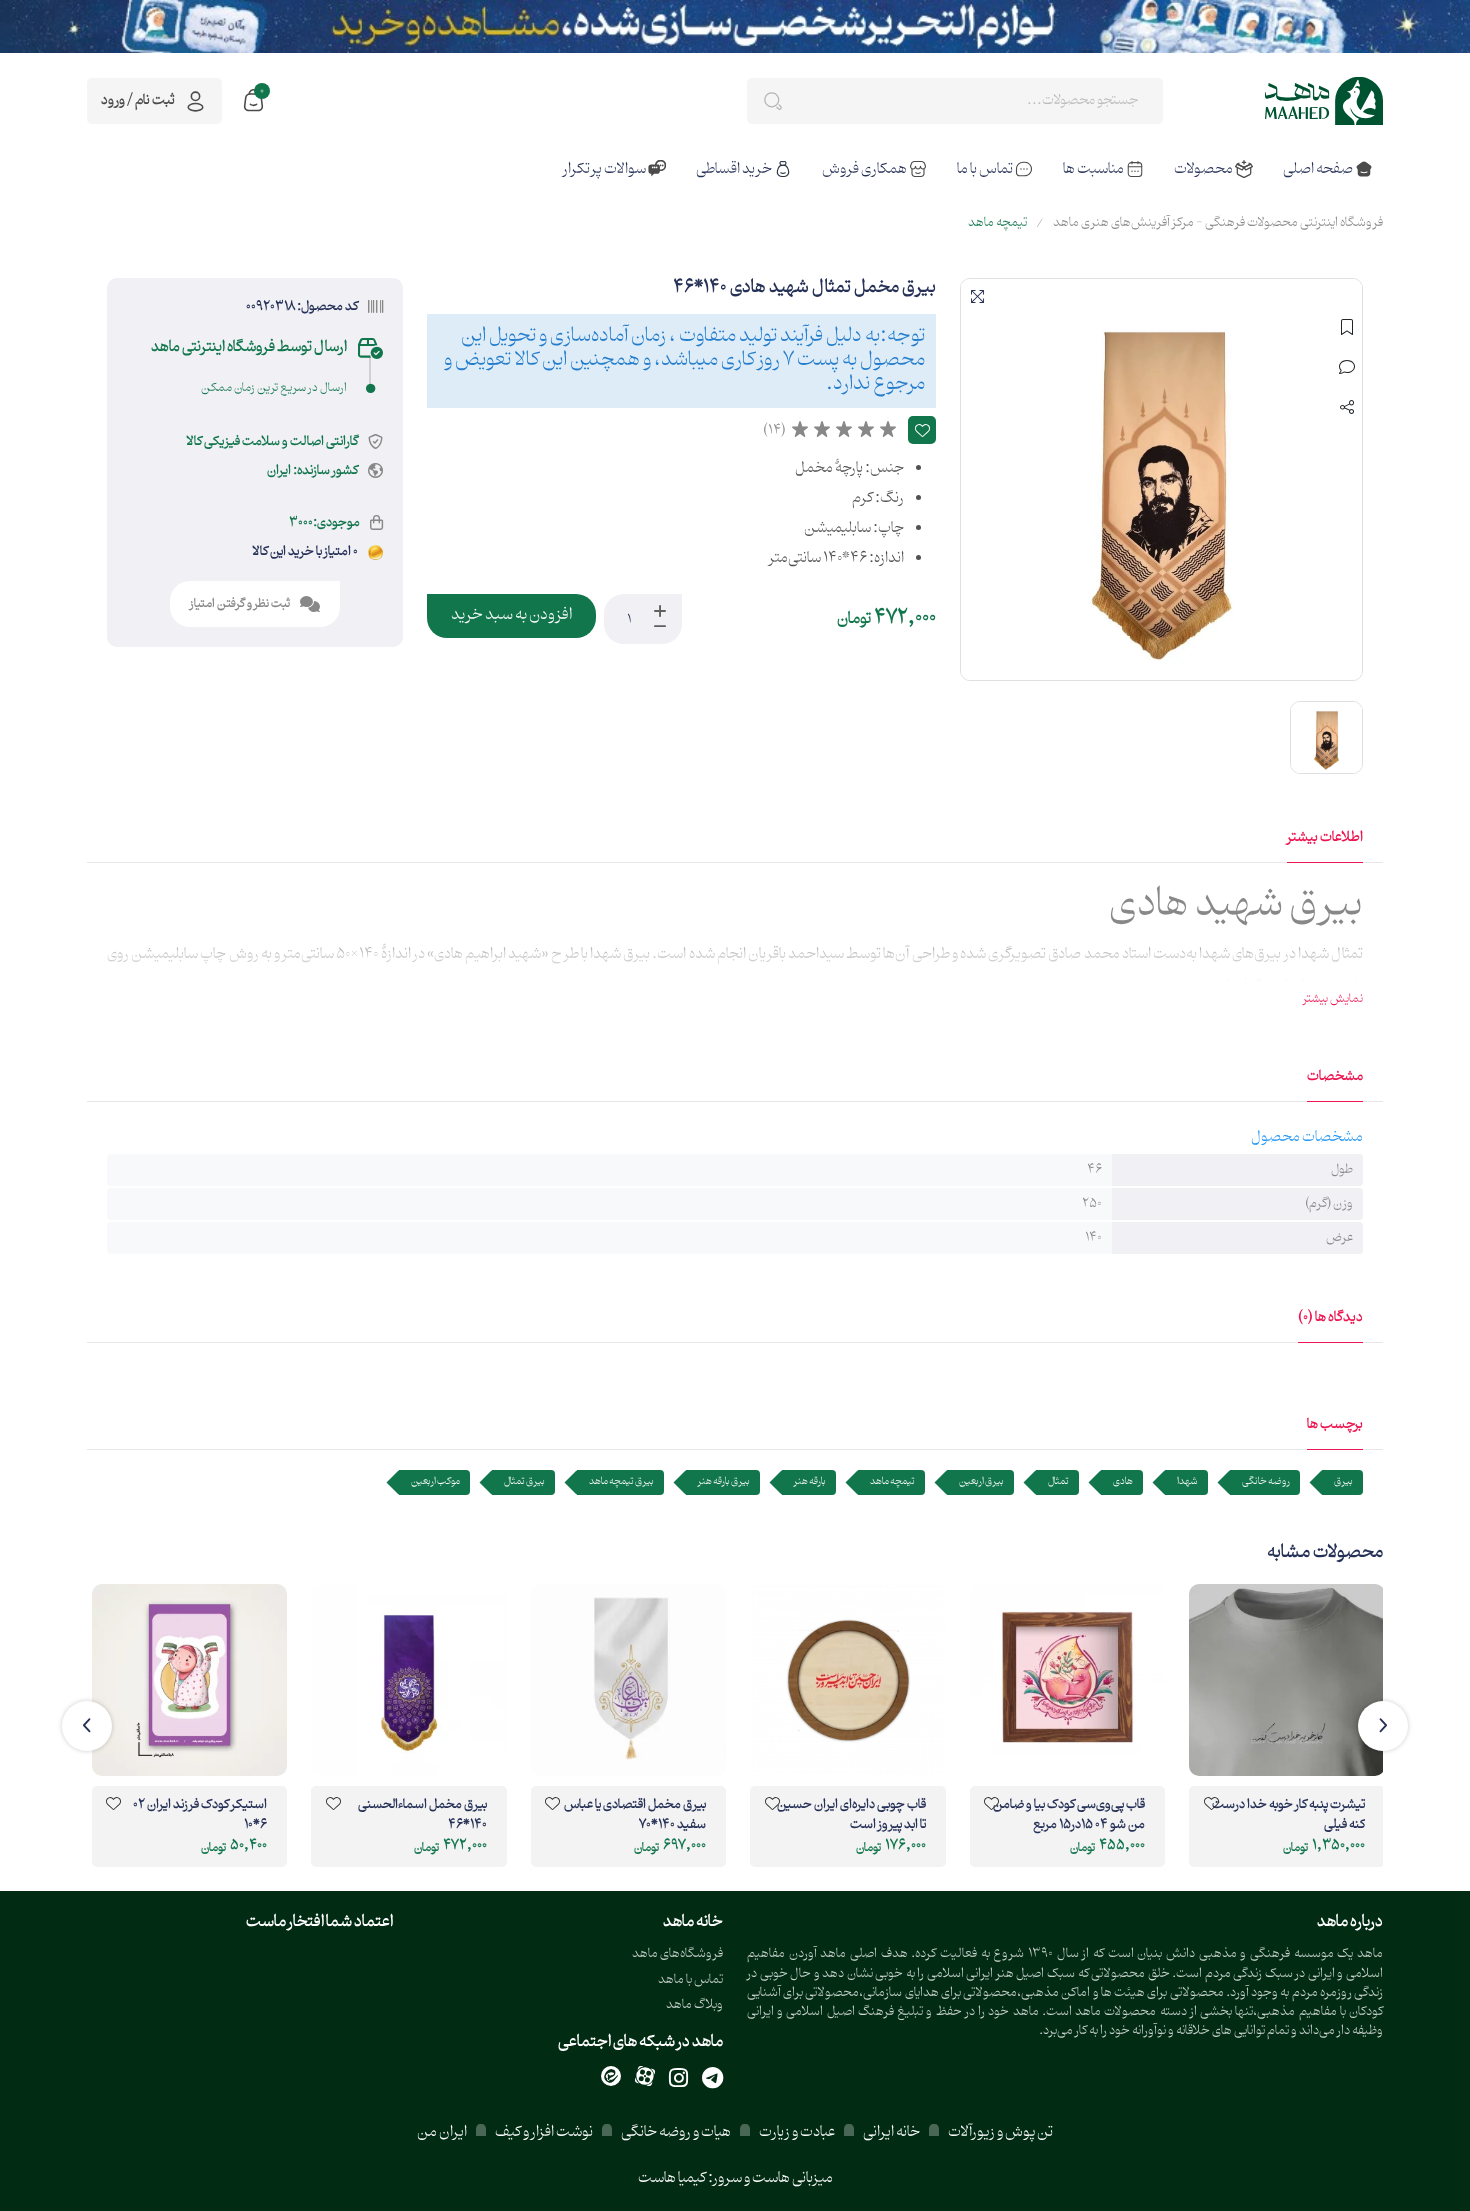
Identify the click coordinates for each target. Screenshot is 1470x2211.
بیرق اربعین (981, 1481)
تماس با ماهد (690, 1980)
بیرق (1343, 1481)
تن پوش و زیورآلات (999, 2132)
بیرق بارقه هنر (724, 1481)
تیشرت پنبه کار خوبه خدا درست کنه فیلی (1288, 1816)
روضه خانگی (1266, 1481)
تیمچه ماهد (997, 223)
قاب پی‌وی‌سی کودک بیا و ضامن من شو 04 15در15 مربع (1069, 1816)
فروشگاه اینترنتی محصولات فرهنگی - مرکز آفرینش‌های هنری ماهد (1218, 223)
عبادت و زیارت (797, 2132)
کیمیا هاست (672, 2178)
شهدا (1187, 1481)
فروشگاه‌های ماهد (677, 1954)
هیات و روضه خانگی (676, 2132)
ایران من (442, 2132)
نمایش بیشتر (1333, 999)
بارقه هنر (810, 1481)
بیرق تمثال (524, 1481)
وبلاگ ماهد (694, 2005)
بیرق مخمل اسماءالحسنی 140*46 (422, 1816)
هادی (1123, 1481)
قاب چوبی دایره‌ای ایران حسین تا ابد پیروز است (851, 1816)
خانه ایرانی (891, 2132)
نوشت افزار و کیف (544, 2132)
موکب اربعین (435, 1481)
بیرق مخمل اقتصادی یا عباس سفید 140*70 (635, 1816)
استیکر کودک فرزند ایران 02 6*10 (200, 1816)
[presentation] (1383, 1726)
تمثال (1058, 1481)
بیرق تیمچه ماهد (621, 1481)
